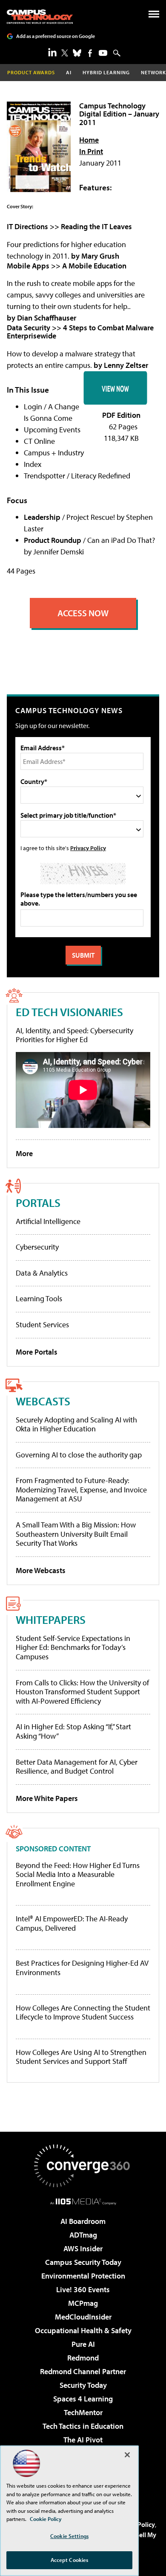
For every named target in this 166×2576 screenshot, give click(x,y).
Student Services (42, 1324)
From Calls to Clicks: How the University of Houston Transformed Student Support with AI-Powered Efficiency (82, 1692)
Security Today (83, 2385)
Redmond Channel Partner (83, 2371)
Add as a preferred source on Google (56, 36)
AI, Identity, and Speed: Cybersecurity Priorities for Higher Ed (74, 1035)
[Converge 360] (83, 2166)
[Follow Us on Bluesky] (77, 53)
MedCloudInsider (83, 2317)
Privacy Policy (88, 848)
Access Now (83, 613)
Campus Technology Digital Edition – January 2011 (119, 114)
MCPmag (83, 2303)
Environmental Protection (83, 2276)
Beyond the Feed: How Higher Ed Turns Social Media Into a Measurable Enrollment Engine (78, 1875)
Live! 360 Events (83, 2289)
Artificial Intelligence (48, 1221)
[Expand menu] (154, 16)
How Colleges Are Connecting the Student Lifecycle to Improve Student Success (83, 2012)
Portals (38, 1202)
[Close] (127, 2455)
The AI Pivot (83, 2440)
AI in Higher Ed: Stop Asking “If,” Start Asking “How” (73, 1731)
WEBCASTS (43, 1401)
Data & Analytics (42, 1273)
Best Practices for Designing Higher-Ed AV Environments (82, 1968)
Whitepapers (51, 1619)
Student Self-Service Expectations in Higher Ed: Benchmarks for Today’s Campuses (73, 1647)
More (24, 1153)
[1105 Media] (83, 2201)
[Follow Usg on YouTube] (103, 53)
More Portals (37, 1352)
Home (89, 140)
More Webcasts (41, 1570)
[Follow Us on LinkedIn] (52, 52)
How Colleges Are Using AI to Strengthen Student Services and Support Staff (81, 2057)
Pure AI (83, 2344)
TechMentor (83, 2412)
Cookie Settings (69, 2536)
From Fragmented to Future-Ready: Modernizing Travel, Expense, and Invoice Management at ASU (81, 1489)
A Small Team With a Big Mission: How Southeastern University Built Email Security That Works (76, 1534)
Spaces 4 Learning (83, 2399)
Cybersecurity (37, 1247)
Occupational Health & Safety (83, 2330)
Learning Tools (39, 1298)
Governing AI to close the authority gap (79, 1455)
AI (69, 72)
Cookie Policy (46, 2519)
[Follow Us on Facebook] (90, 53)
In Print (91, 151)
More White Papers (47, 1798)
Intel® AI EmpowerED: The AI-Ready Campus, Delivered (72, 1923)
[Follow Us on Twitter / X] (65, 53)
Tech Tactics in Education (83, 2426)
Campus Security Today (83, 2262)
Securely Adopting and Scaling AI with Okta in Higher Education (76, 1424)
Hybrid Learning (106, 72)
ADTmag (83, 2235)
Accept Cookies (70, 2560)
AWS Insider (83, 2248)
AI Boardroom (83, 2221)
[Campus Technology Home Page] (40, 17)
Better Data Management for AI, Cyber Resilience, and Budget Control (77, 1767)
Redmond (83, 2358)
